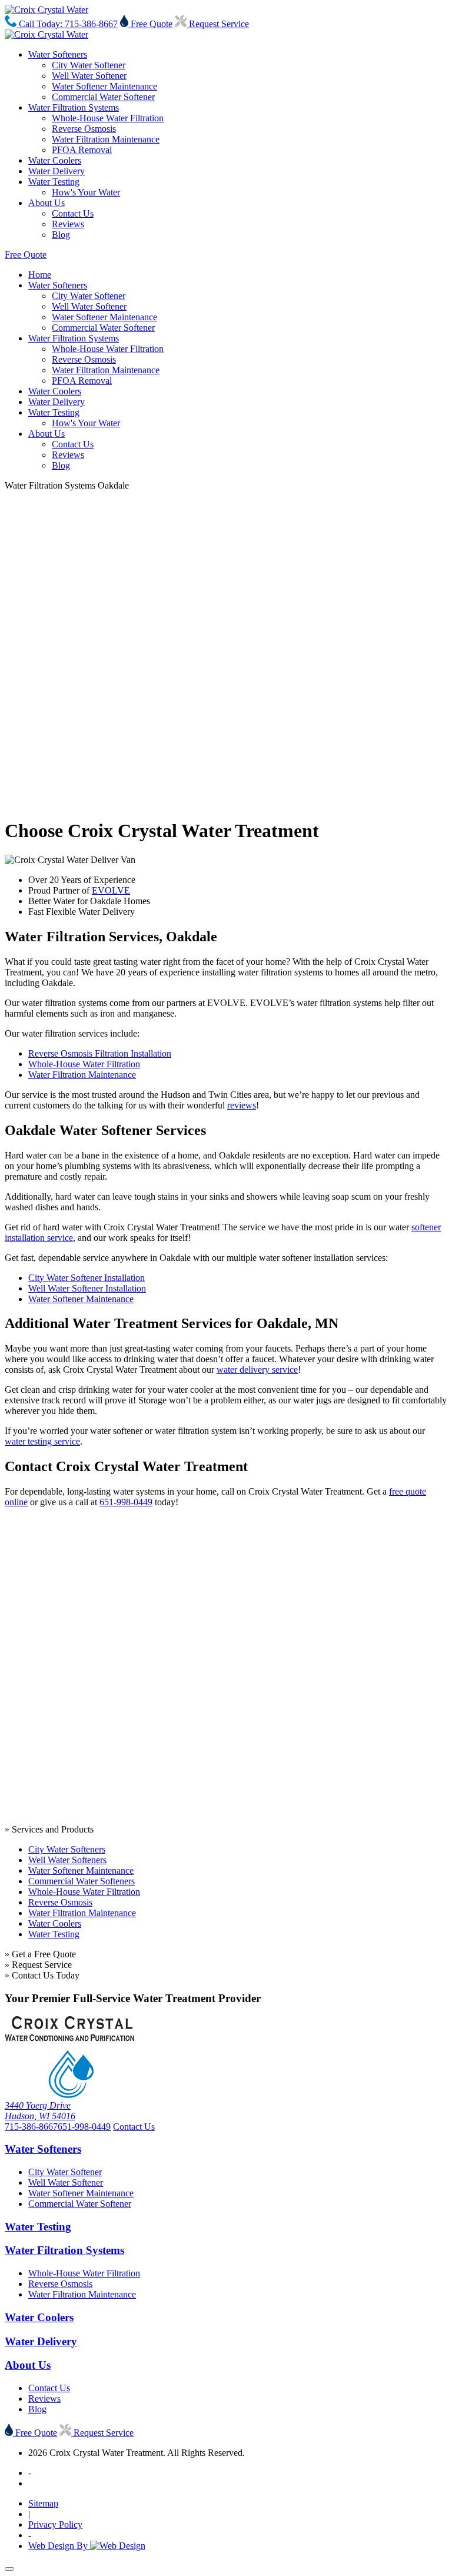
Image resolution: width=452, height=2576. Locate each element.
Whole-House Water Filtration (108, 118)
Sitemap (43, 2503)
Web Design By (59, 2546)
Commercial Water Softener (103, 97)
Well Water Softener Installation (87, 1288)
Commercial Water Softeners (82, 1881)
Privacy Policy (55, 2524)
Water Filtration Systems (74, 107)
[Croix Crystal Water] (46, 10)
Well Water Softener (89, 76)
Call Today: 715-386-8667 (67, 24)
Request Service (218, 24)
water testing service (42, 1441)
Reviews (68, 224)
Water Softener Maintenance (104, 86)
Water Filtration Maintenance (106, 139)
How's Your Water (86, 192)
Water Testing (54, 182)
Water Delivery (56, 171)
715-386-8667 (31, 2127)
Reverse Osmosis (84, 129)
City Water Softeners (67, 1849)
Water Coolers (55, 160)
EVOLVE (111, 890)
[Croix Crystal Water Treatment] (69, 2095)
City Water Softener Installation (87, 1278)
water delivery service (257, 1370)
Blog (61, 235)
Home (40, 275)
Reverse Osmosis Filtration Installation (100, 1053)
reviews (242, 1105)
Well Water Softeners (67, 1860)
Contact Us (73, 213)
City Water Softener (89, 65)
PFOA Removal (82, 150)
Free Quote (150, 24)
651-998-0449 (126, 1502)
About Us (46, 203)
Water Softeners (58, 54)
